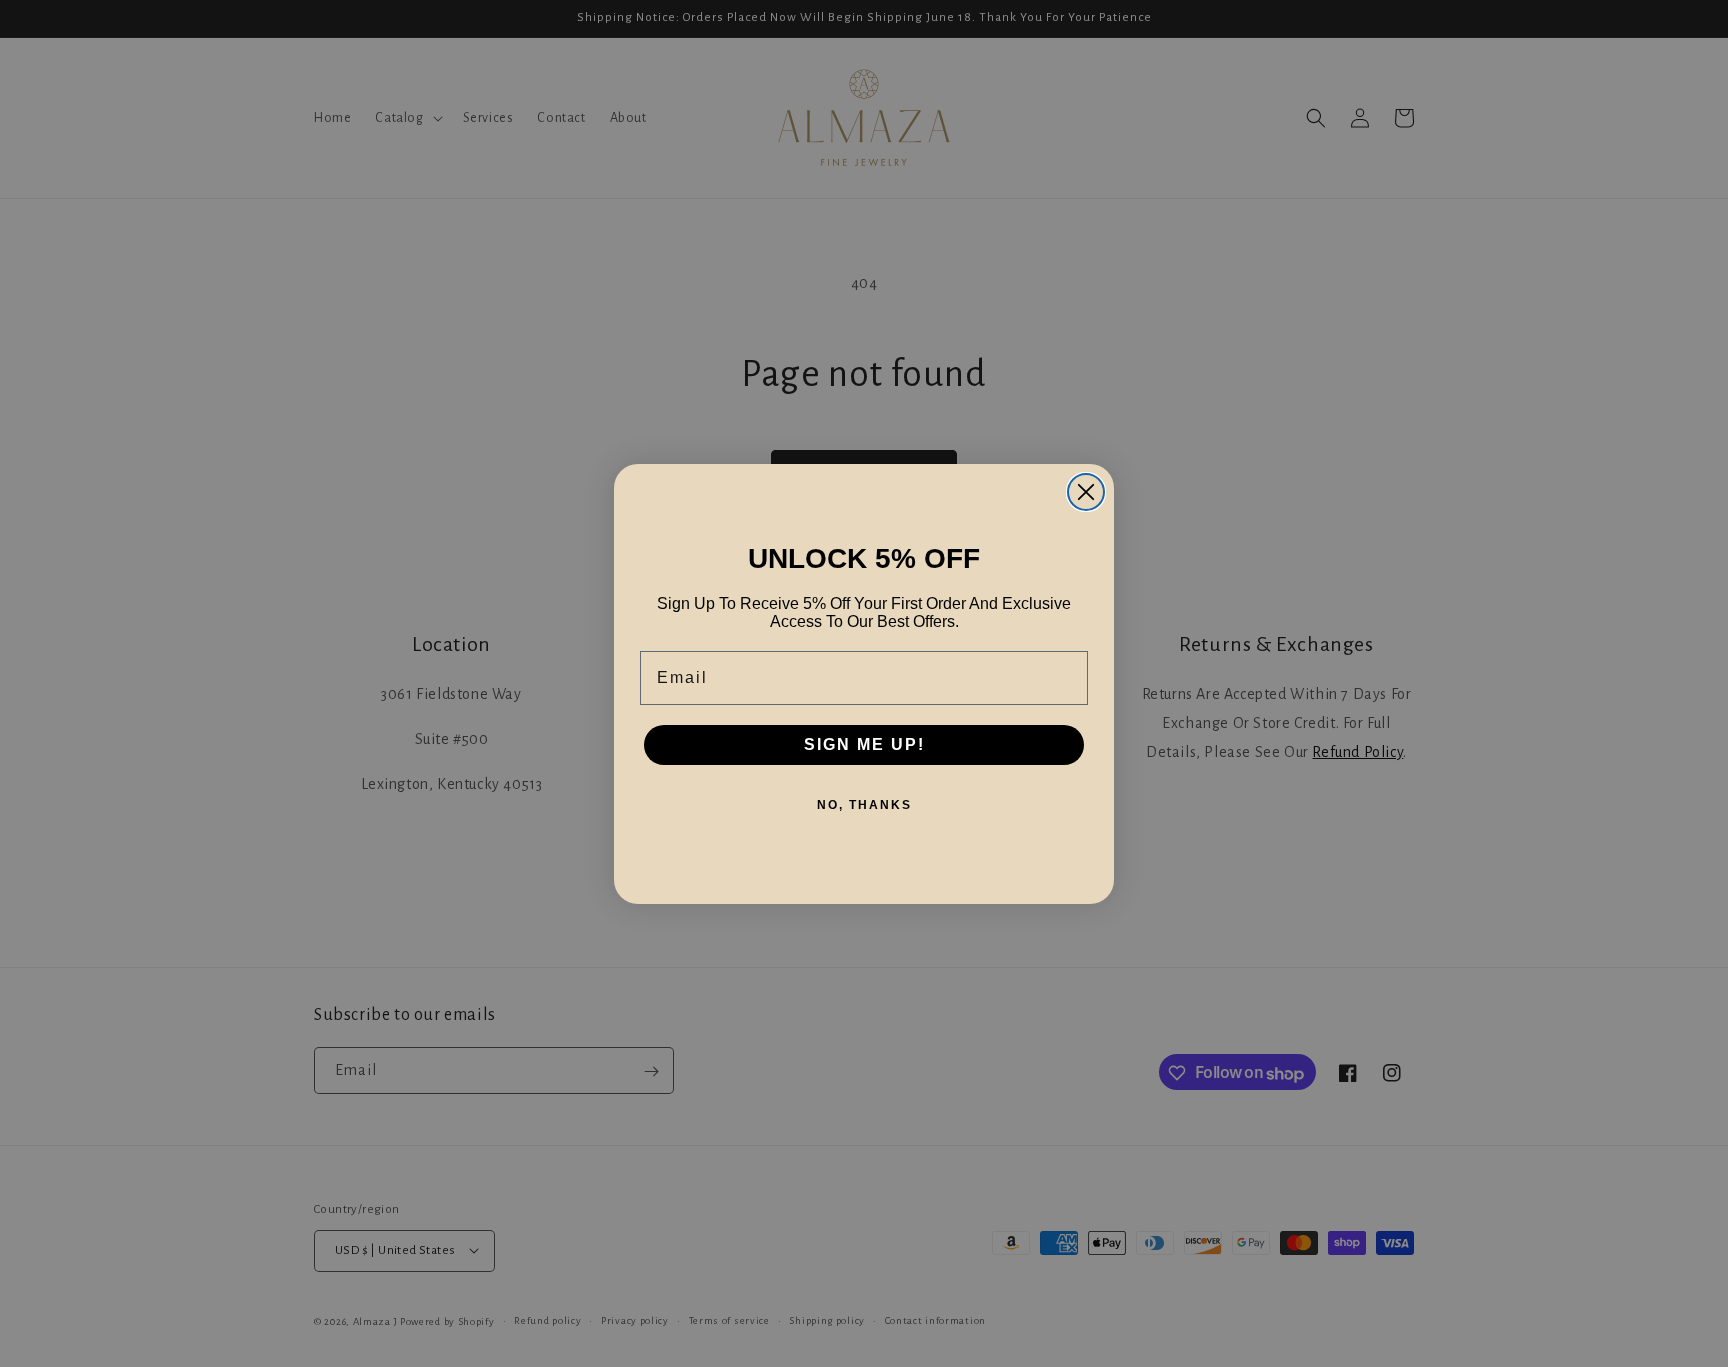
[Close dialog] (1086, 492)
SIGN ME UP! (864, 744)
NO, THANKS (864, 805)
